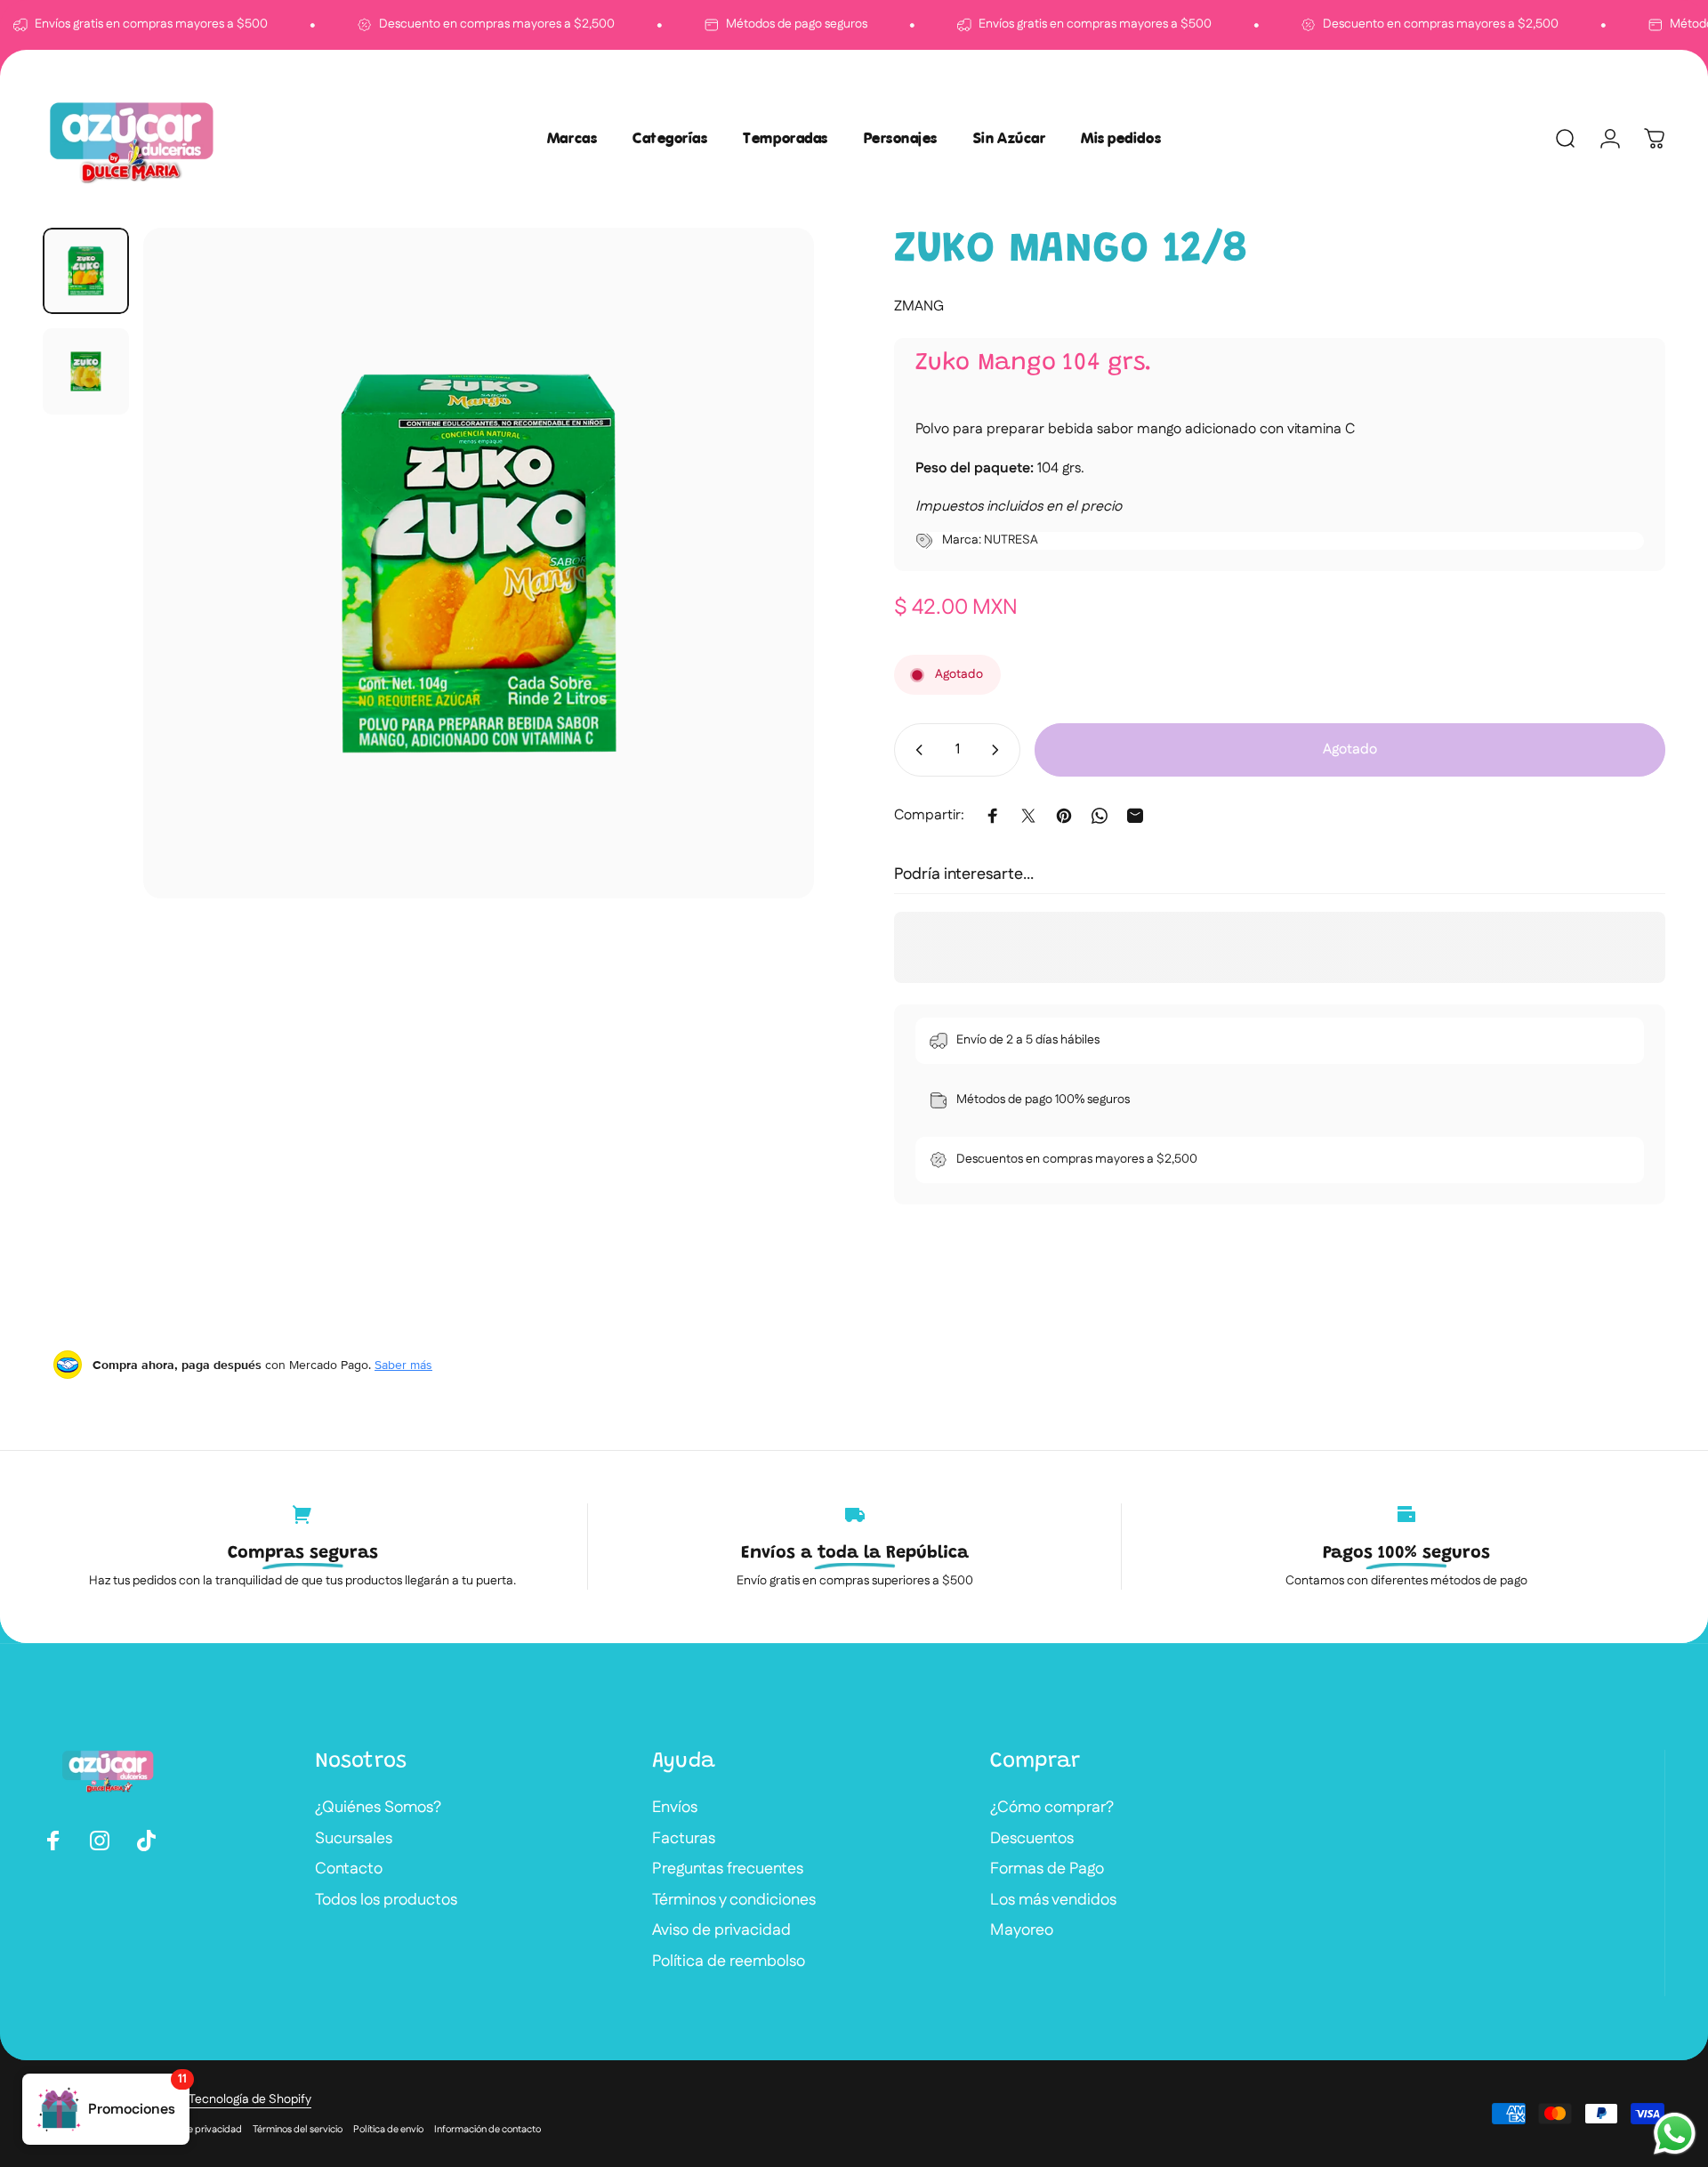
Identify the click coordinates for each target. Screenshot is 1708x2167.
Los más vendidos (1053, 1901)
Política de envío (388, 2130)
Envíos (675, 1808)
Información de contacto (487, 2130)
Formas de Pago (1047, 1869)
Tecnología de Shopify (250, 2099)
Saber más (403, 1365)
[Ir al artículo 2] (86, 371)
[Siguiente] (768, 606)
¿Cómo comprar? (1052, 1808)
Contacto (349, 1869)
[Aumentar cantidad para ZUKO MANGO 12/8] (999, 750)
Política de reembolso (729, 1962)
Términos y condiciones (734, 1901)
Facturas (684, 1839)
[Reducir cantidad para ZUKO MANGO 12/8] (915, 750)
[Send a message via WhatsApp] (1675, 2134)
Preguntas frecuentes (728, 1869)
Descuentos (1032, 1839)
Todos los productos (386, 1901)
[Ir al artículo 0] (86, 271)
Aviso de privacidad (721, 1931)
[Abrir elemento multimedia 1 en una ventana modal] (479, 563)
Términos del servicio (298, 2130)
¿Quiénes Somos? (378, 1808)
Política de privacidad (195, 2130)
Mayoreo (1022, 1931)
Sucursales (354, 1839)
